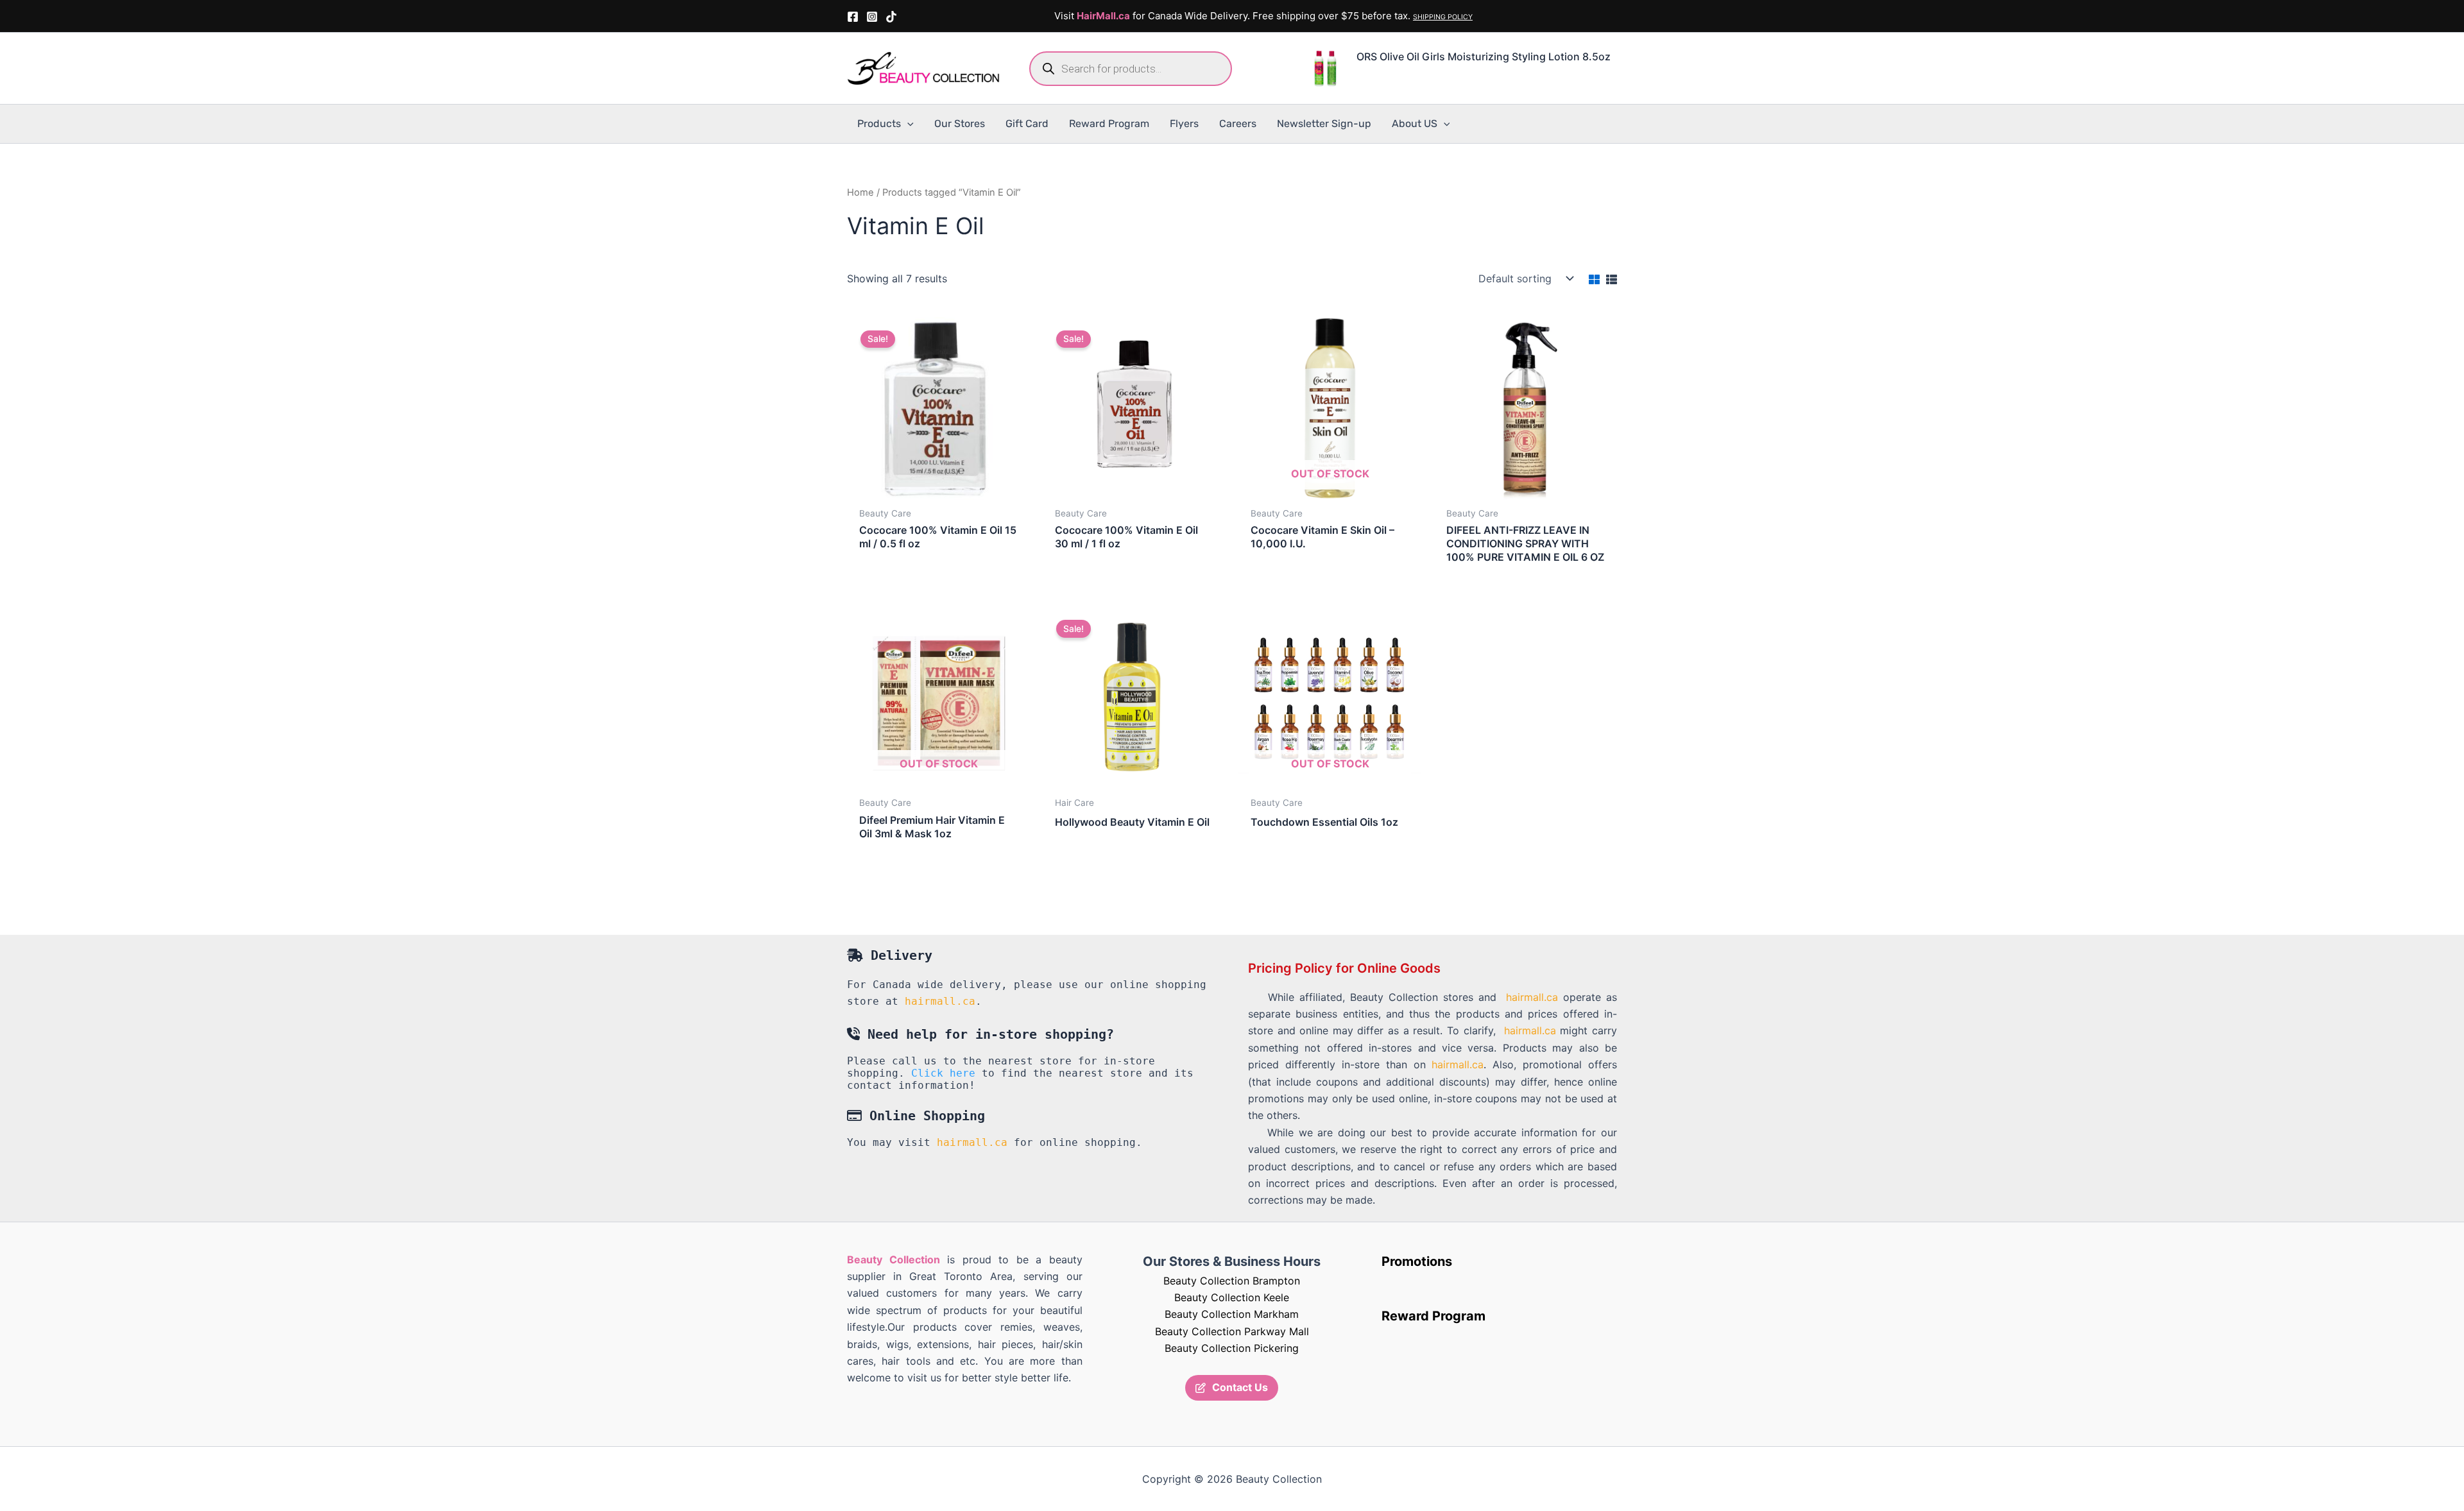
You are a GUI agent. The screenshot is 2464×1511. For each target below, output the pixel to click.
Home (860, 192)
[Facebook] (853, 17)
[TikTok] (891, 17)
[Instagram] (872, 17)
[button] (907, 124)
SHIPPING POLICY (1443, 17)
